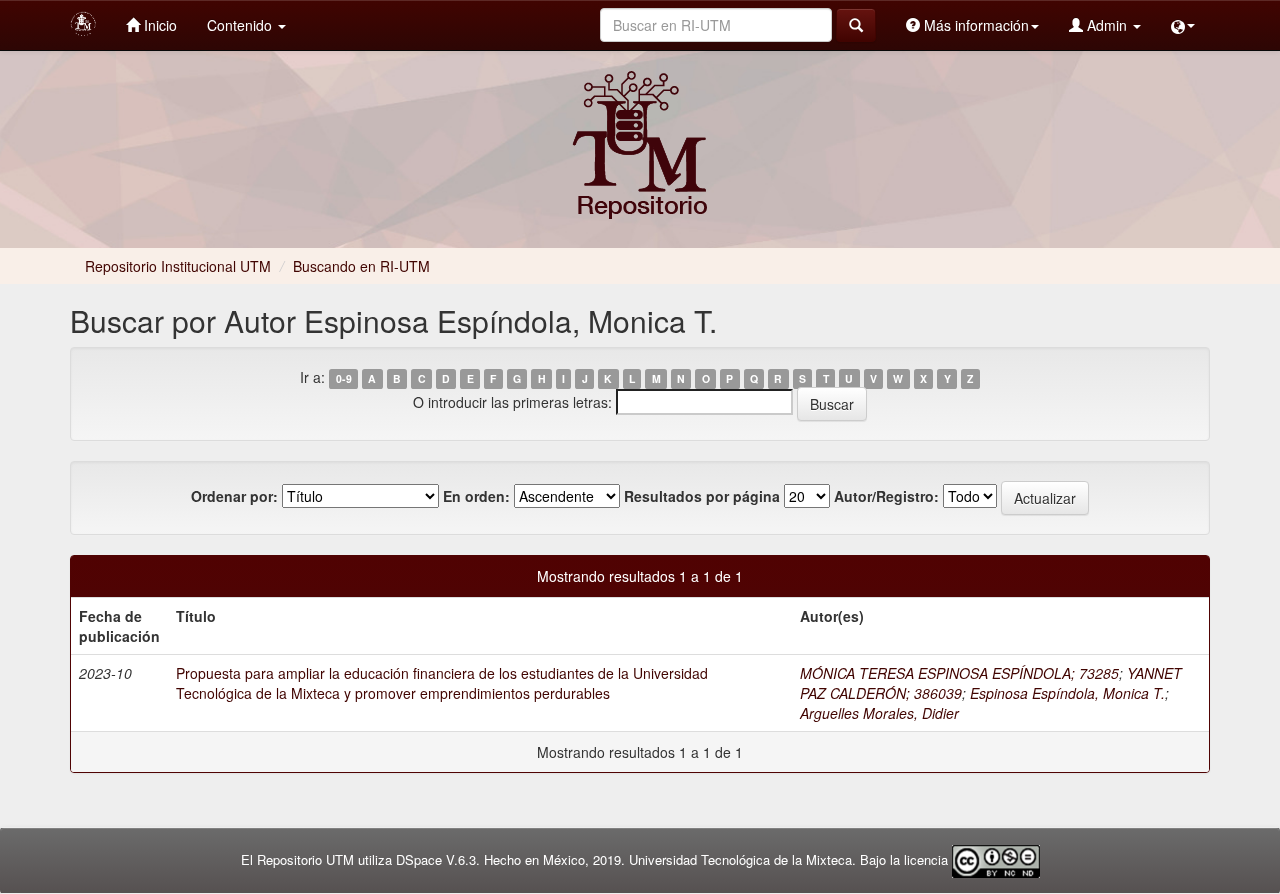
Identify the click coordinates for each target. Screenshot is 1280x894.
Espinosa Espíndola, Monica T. (1067, 693)
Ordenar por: (234, 496)
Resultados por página (702, 496)
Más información (974, 25)
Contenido (241, 25)
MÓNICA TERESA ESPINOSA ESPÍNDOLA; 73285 (959, 673)
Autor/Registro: (886, 496)
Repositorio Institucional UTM (178, 266)
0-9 (344, 378)
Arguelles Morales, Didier (879, 713)
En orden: (476, 496)
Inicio (158, 25)
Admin (1107, 25)
